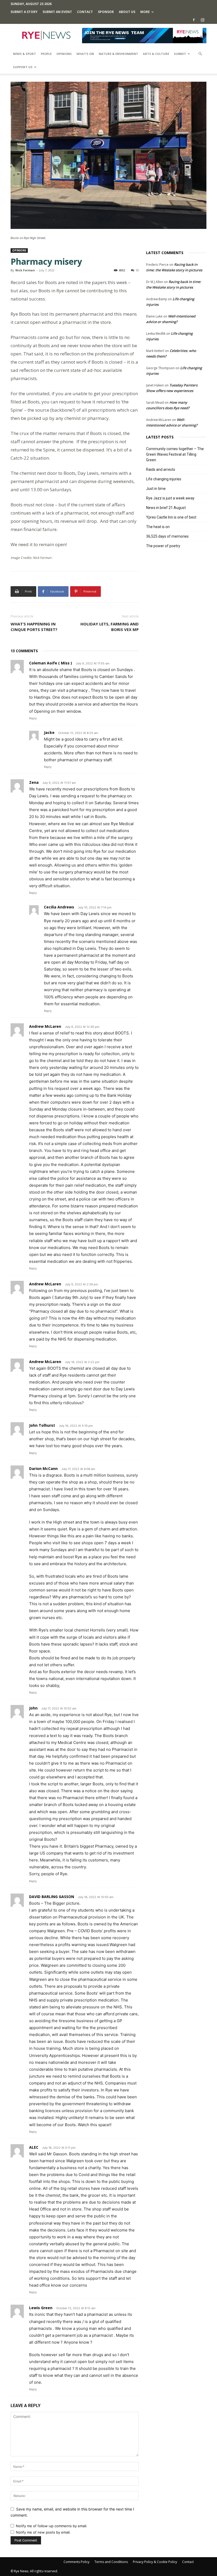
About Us (127, 12)
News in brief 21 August (166, 508)
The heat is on (158, 527)
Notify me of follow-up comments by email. (52, 2526)
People (46, 54)
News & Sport (24, 54)
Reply (33, 718)
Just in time (156, 489)
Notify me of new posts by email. (43, 2532)
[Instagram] (202, 20)
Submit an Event (57, 12)
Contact (85, 12)
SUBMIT (180, 54)
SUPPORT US (23, 67)
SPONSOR (106, 12)
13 (137, 270)
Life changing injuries (164, 479)
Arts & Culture (156, 54)
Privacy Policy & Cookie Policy (155, 2562)
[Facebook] (194, 20)
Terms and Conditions (111, 2562)
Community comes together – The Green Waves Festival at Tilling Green (175, 454)
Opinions (64, 54)
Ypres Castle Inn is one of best (171, 517)
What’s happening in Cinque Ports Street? (34, 627)
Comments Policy (76, 2562)
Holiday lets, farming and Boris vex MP (110, 627)
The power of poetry (163, 546)
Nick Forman (25, 270)
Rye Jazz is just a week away (170, 498)
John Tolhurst (42, 1425)
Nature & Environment (118, 54)
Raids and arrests (161, 469)
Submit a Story (24, 12)
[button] (200, 54)
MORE (145, 12)
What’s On (85, 54)
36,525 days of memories (167, 536)
